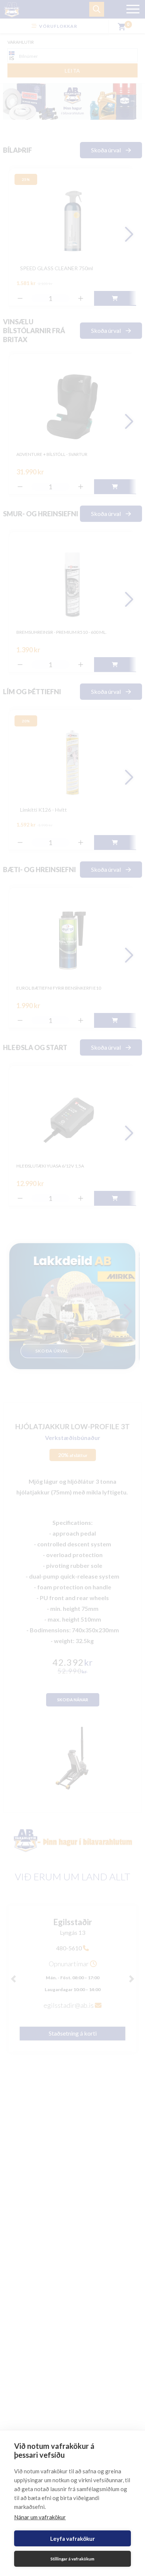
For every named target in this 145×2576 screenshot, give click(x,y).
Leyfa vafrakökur (72, 2539)
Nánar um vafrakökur (40, 2517)
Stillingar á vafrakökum (72, 2559)
